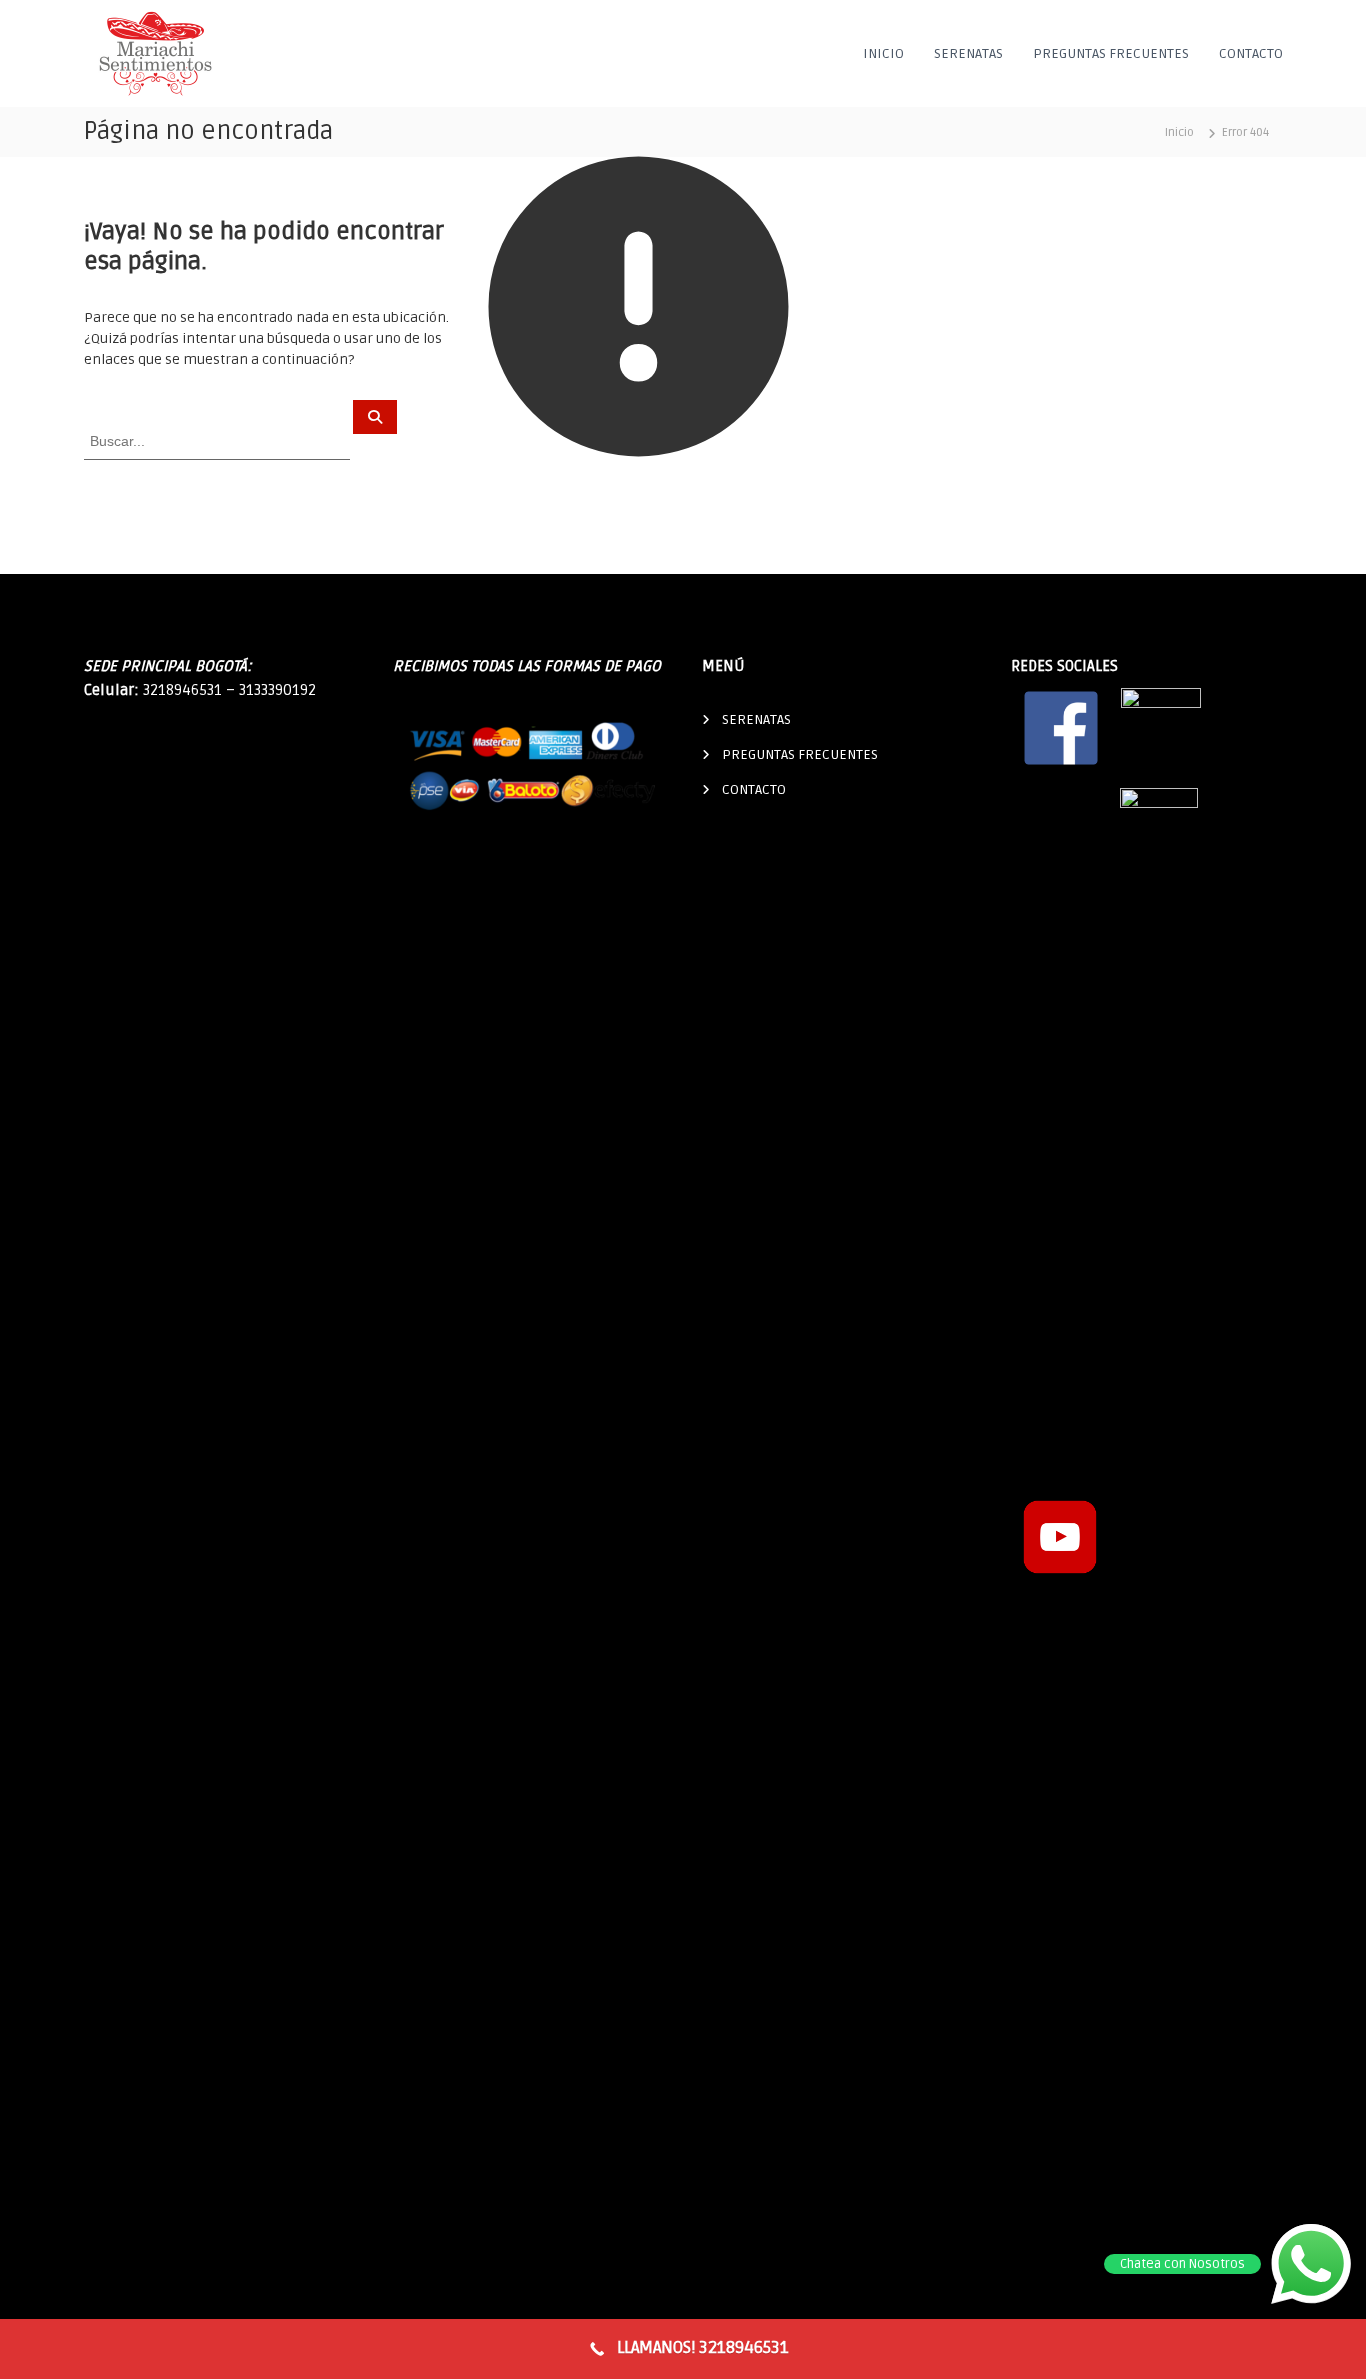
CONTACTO (1251, 53)
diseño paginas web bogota (794, 855)
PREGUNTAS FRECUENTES (1111, 53)
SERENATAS (968, 53)
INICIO (883, 53)
